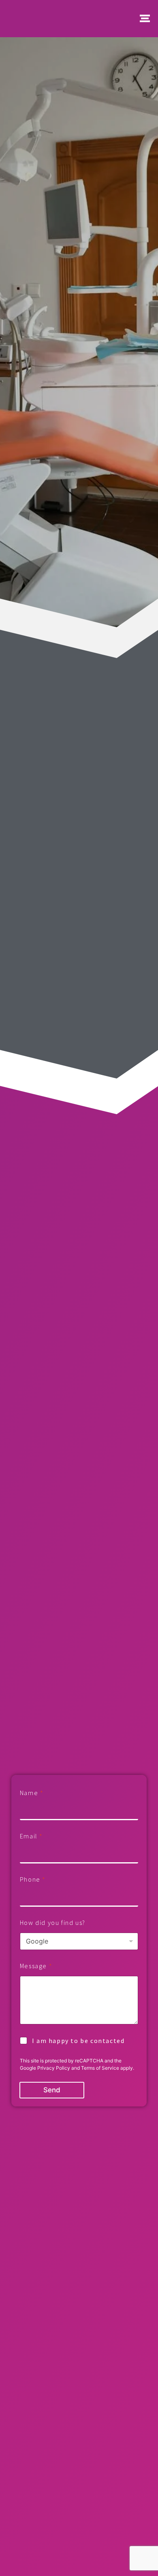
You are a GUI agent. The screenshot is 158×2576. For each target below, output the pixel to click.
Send (52, 2090)
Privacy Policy (54, 2068)
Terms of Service (100, 2068)
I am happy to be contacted (78, 2041)
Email (31, 1836)
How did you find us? (53, 1923)
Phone (33, 1879)
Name (31, 1793)
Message (36, 1966)
